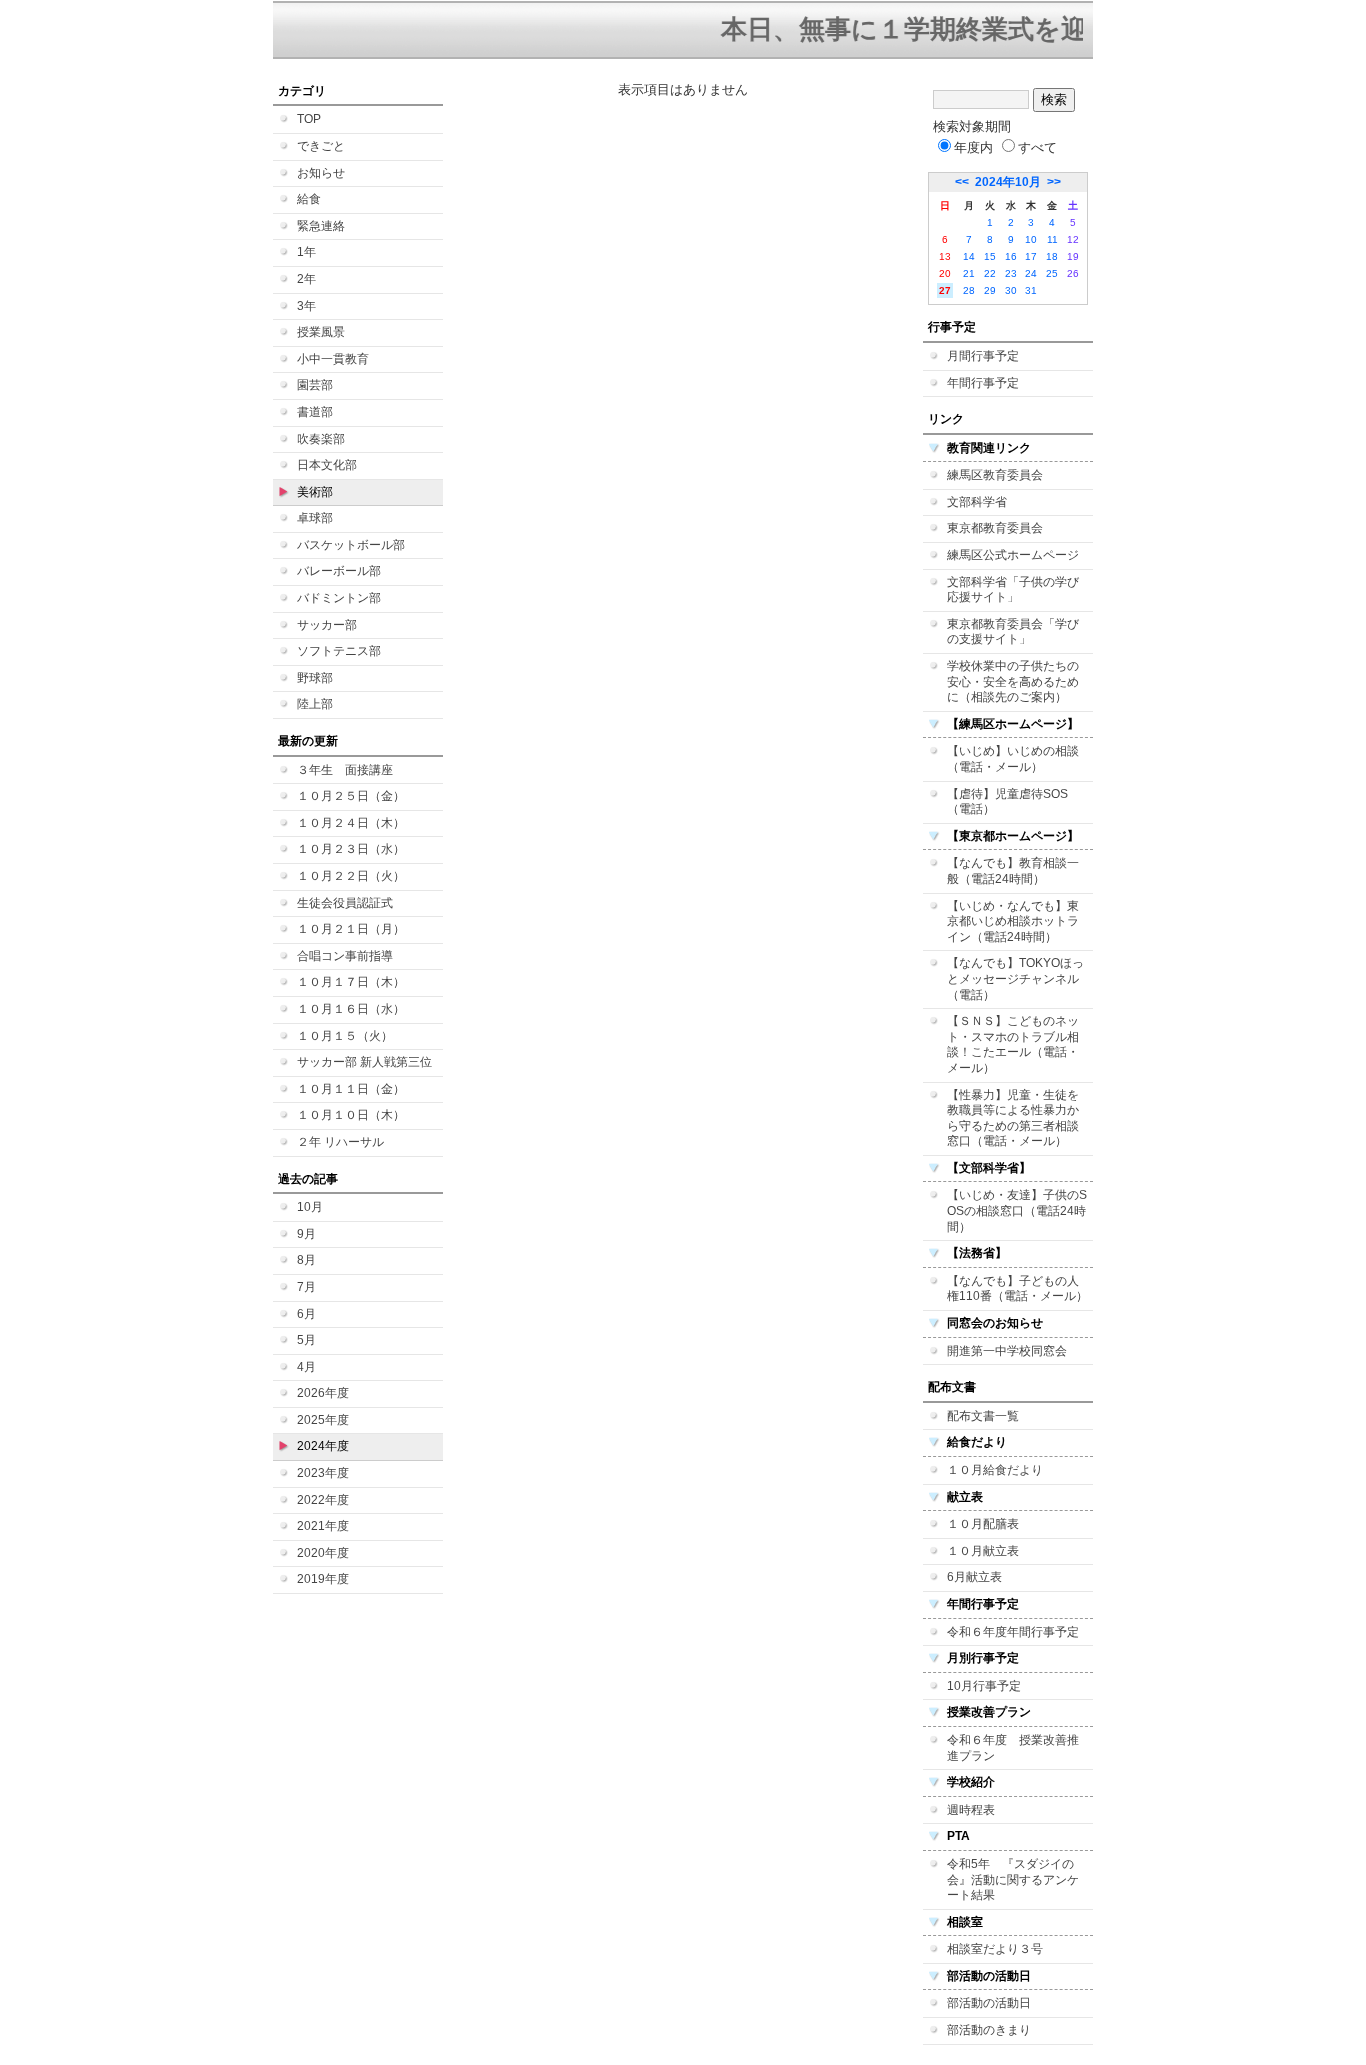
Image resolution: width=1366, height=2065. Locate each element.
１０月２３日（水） (351, 849)
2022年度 (323, 1500)
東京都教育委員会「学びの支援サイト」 (1013, 632)
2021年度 (323, 1526)
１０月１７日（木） (351, 982)
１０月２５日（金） (351, 796)
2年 (306, 279)
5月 (306, 1340)
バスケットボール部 (351, 545)
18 (1052, 256)
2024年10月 (1008, 182)
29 (990, 290)
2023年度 (323, 1473)
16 (1011, 256)
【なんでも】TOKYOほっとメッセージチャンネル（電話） (1015, 978)
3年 (306, 306)
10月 (310, 1207)
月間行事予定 (983, 356)
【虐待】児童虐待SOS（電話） (1007, 802)
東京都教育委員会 (995, 528)
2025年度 (323, 1420)
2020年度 (323, 1553)
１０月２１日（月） (351, 929)
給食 (309, 199)
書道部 (315, 412)
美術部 (315, 492)
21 (969, 273)
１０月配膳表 (983, 1524)
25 (1052, 273)
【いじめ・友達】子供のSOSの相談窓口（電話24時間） (1017, 1210)
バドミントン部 (339, 598)
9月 (306, 1234)
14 (969, 256)
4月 (306, 1367)
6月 (306, 1314)
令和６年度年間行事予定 (1013, 1632)
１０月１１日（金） (351, 1089)
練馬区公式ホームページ (1013, 555)
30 (1011, 290)
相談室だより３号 (995, 1949)
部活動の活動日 (989, 2003)
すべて (1037, 147)
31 (1031, 290)
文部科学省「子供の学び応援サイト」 (1013, 590)
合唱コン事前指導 (345, 956)
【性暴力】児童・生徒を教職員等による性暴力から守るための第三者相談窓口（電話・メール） (1013, 1118)
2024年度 (323, 1446)
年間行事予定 (983, 383)
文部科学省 (977, 502)
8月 (306, 1260)
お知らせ (321, 173)
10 (1031, 239)
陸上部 (315, 704)
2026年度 (323, 1393)
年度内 (973, 147)
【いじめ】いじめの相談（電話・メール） (1013, 759)
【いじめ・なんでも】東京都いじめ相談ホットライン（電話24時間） (1013, 921)
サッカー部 (327, 625)
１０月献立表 (983, 1551)
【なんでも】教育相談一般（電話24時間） (1013, 871)
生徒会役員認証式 (345, 903)
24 (1031, 273)
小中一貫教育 (333, 359)
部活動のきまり (989, 2030)
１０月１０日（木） (351, 1115)
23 (1011, 273)
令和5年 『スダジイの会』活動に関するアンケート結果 (1013, 1879)
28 (969, 290)
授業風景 (321, 332)
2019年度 (323, 1579)
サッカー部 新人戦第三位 (364, 1062)
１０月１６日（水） (351, 1009)
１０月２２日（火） (351, 876)
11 (1052, 239)
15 (990, 256)
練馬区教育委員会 (995, 475)
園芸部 (315, 385)
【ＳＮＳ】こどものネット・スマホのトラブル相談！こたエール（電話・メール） (1013, 1044)
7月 (306, 1287)
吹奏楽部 (321, 439)
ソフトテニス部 (339, 651)
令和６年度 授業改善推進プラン (1013, 1748)
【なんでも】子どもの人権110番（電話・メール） (1017, 1289)
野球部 (315, 678)
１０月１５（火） (345, 1036)
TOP (309, 119)
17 (1031, 256)
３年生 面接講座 (345, 770)
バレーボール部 (339, 571)
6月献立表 (974, 1577)
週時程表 (971, 1810)
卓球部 (315, 518)
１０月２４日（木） (351, 823)
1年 (306, 252)
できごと (321, 146)
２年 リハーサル (340, 1142)
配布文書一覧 (983, 1416)
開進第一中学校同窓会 (1007, 1351)
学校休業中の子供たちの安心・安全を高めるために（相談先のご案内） (1013, 681)
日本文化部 (327, 465)
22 (990, 273)
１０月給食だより (995, 1470)
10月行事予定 (984, 1686)
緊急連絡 (321, 226)
